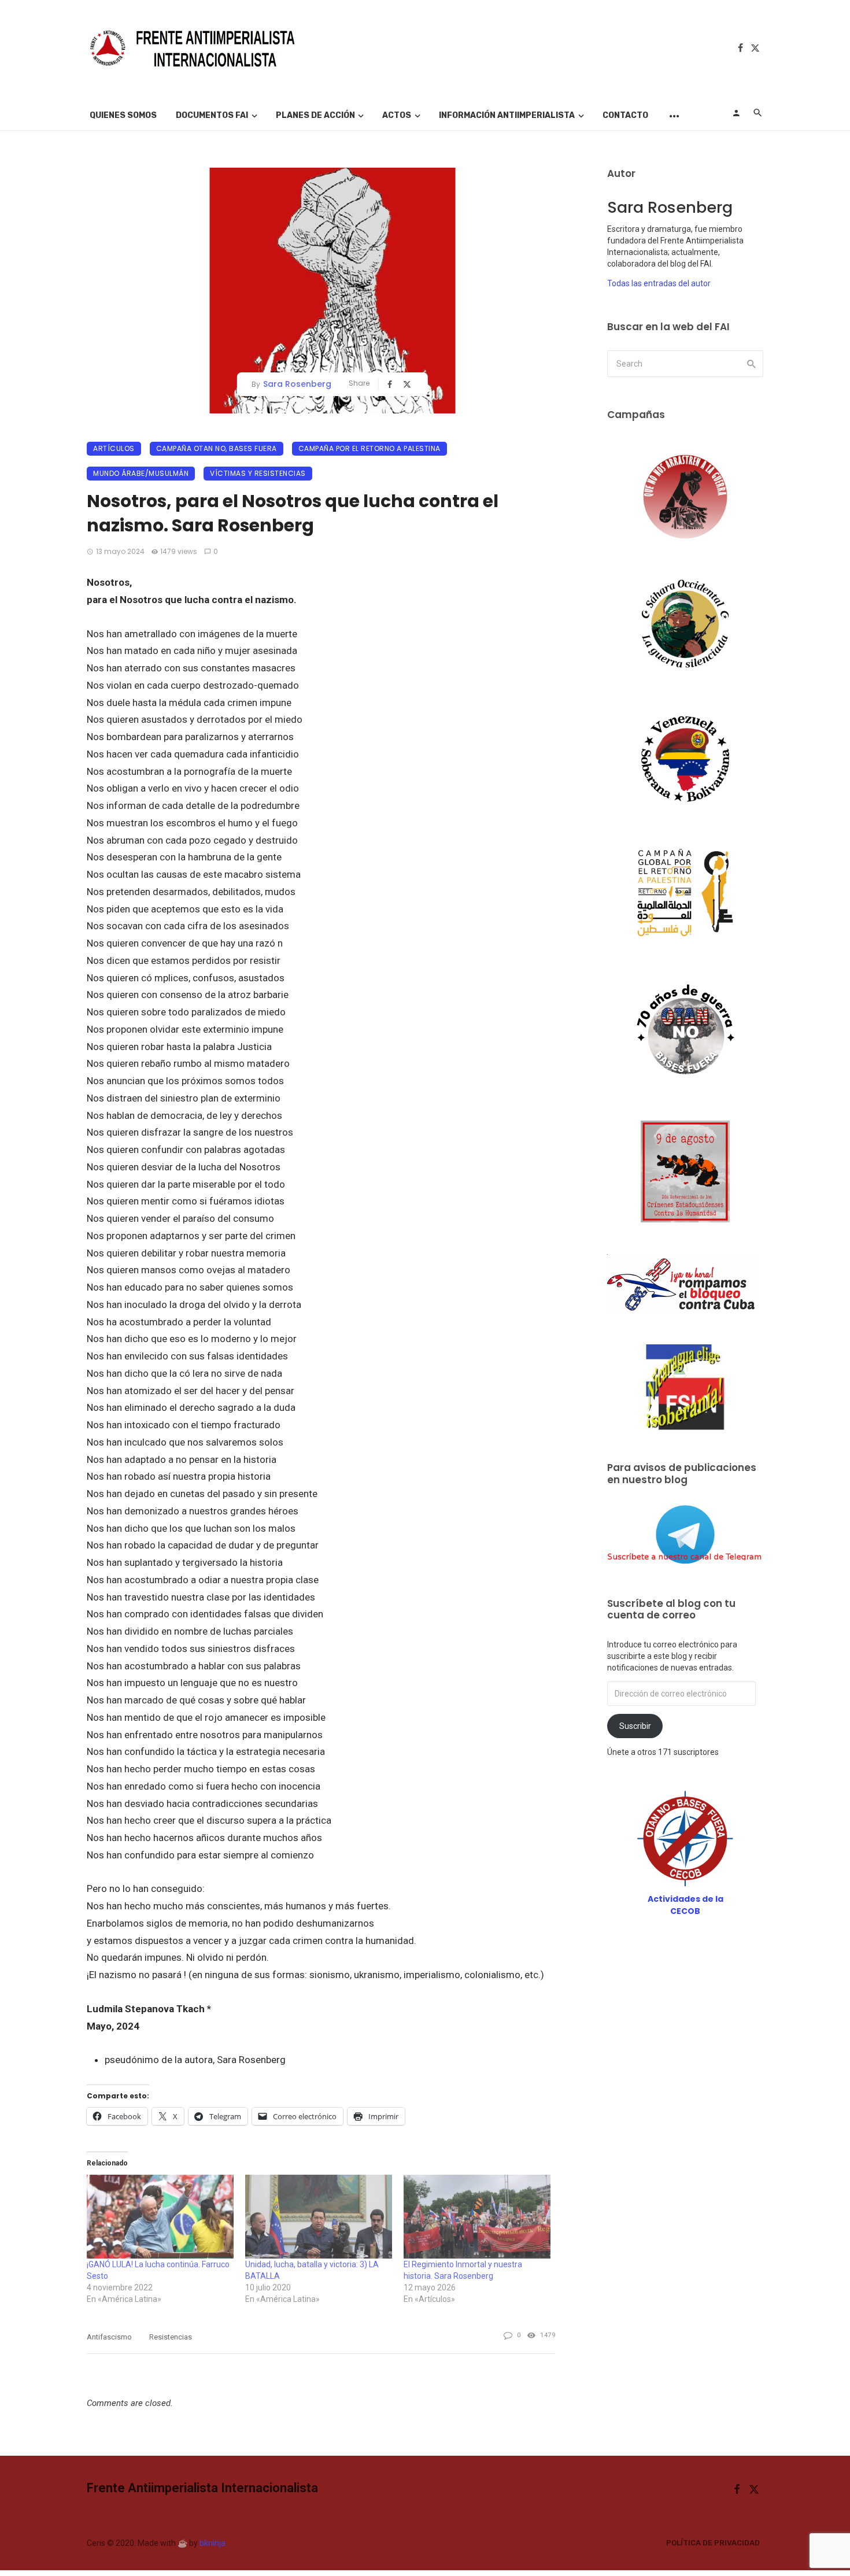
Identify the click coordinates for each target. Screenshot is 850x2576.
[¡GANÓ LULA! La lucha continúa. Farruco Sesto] (160, 2217)
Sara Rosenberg (297, 384)
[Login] (736, 113)
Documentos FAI (212, 115)
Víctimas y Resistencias (258, 473)
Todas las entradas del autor (659, 283)
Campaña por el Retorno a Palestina (369, 448)
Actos (397, 115)
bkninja (212, 2543)
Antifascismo (109, 2337)
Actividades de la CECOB (685, 1905)
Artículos (114, 448)
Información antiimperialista (507, 115)
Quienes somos (123, 115)
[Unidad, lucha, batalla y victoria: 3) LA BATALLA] (319, 2217)
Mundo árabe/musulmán (141, 473)
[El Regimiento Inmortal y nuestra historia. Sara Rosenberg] (477, 2217)
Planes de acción (315, 115)
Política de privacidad (713, 2543)
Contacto (625, 115)
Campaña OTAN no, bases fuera (217, 448)
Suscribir (635, 1726)
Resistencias (171, 2337)
